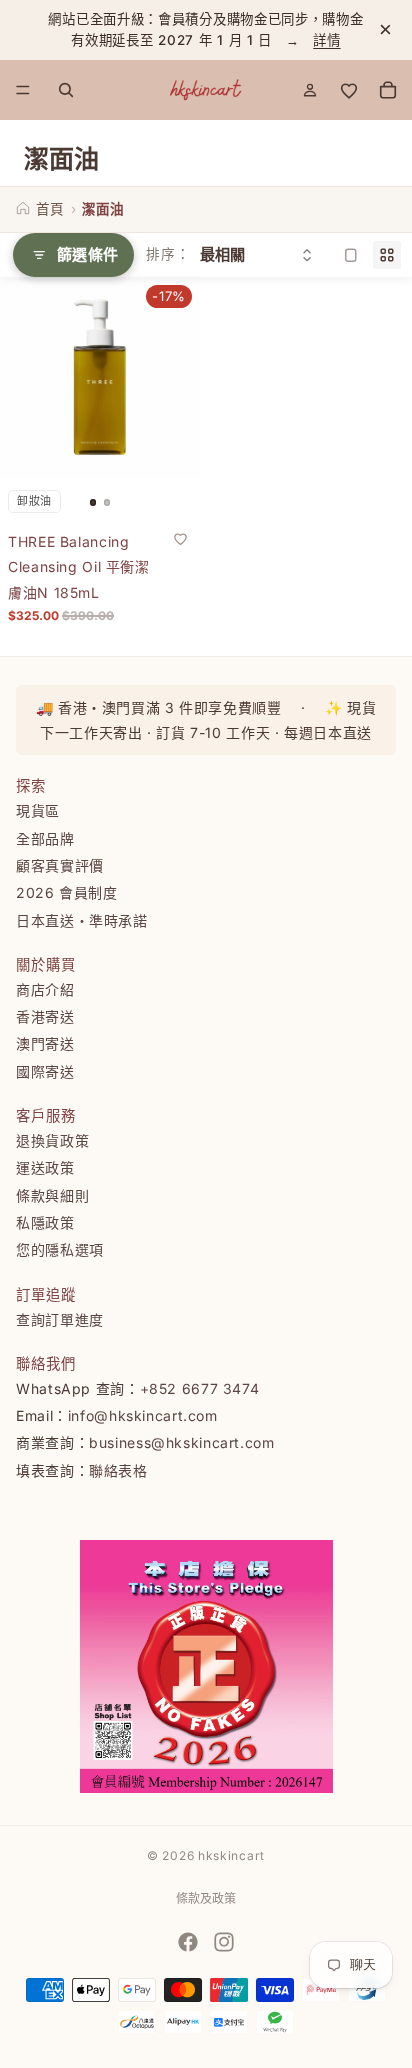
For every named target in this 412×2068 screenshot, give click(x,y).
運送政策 (45, 1167)
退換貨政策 (52, 1140)
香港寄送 (45, 1016)
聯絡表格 (118, 1469)
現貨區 (38, 810)
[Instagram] (224, 1942)
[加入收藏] (180, 538)
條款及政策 (206, 1898)
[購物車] (388, 90)
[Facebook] (188, 1942)
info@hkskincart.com (143, 1415)
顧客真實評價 (60, 864)
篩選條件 (87, 254)
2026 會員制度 (67, 892)
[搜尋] (66, 90)
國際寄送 (45, 1070)
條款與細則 (52, 1194)
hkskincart (231, 1855)
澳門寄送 (45, 1043)
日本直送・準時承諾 (82, 919)
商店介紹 (45, 988)
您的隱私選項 (60, 1249)
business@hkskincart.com (182, 1442)
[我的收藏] (349, 90)
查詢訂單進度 (60, 1318)
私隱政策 (45, 1221)
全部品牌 (45, 837)
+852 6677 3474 (200, 1387)
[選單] (23, 90)
